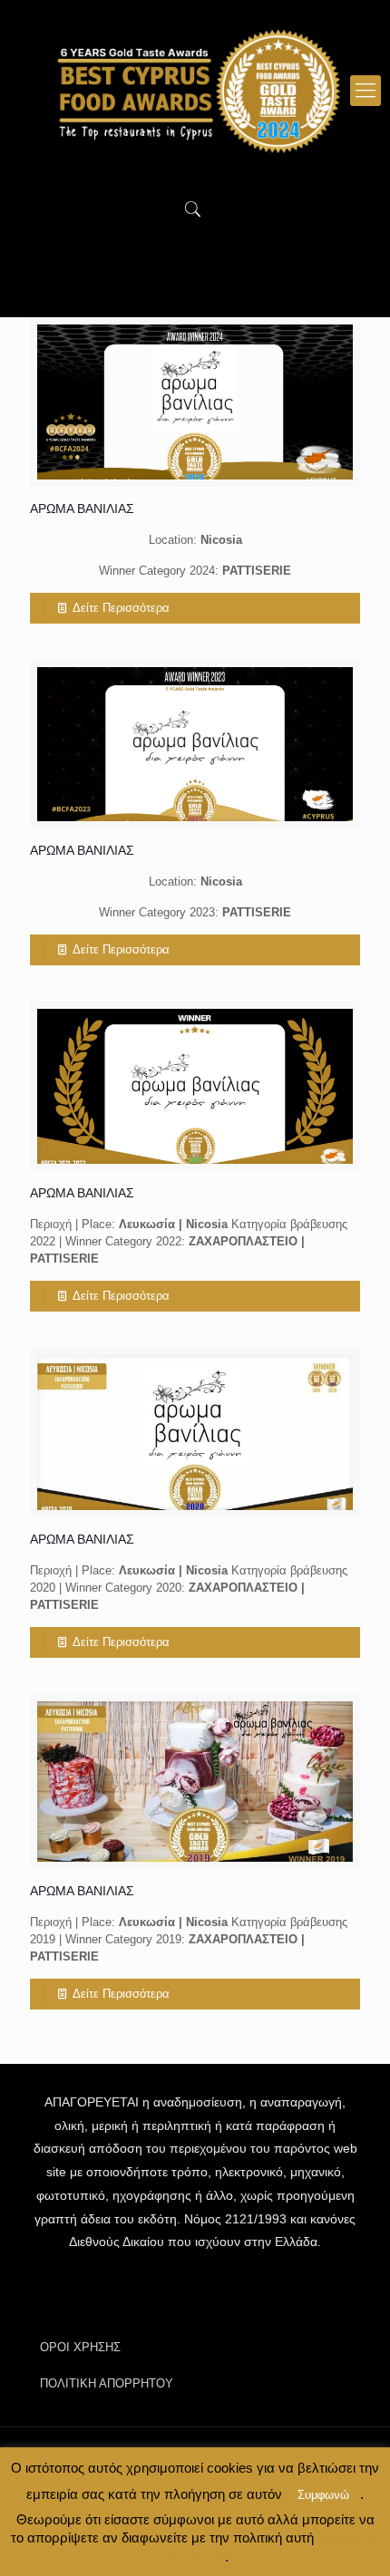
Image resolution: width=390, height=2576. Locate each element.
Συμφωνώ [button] (323, 2495)
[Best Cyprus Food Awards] (195, 91)
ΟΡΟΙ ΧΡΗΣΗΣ (80, 2347)
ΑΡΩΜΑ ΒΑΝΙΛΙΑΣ (82, 508)
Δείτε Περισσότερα (121, 608)
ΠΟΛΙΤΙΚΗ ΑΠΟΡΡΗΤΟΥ (107, 2383)
